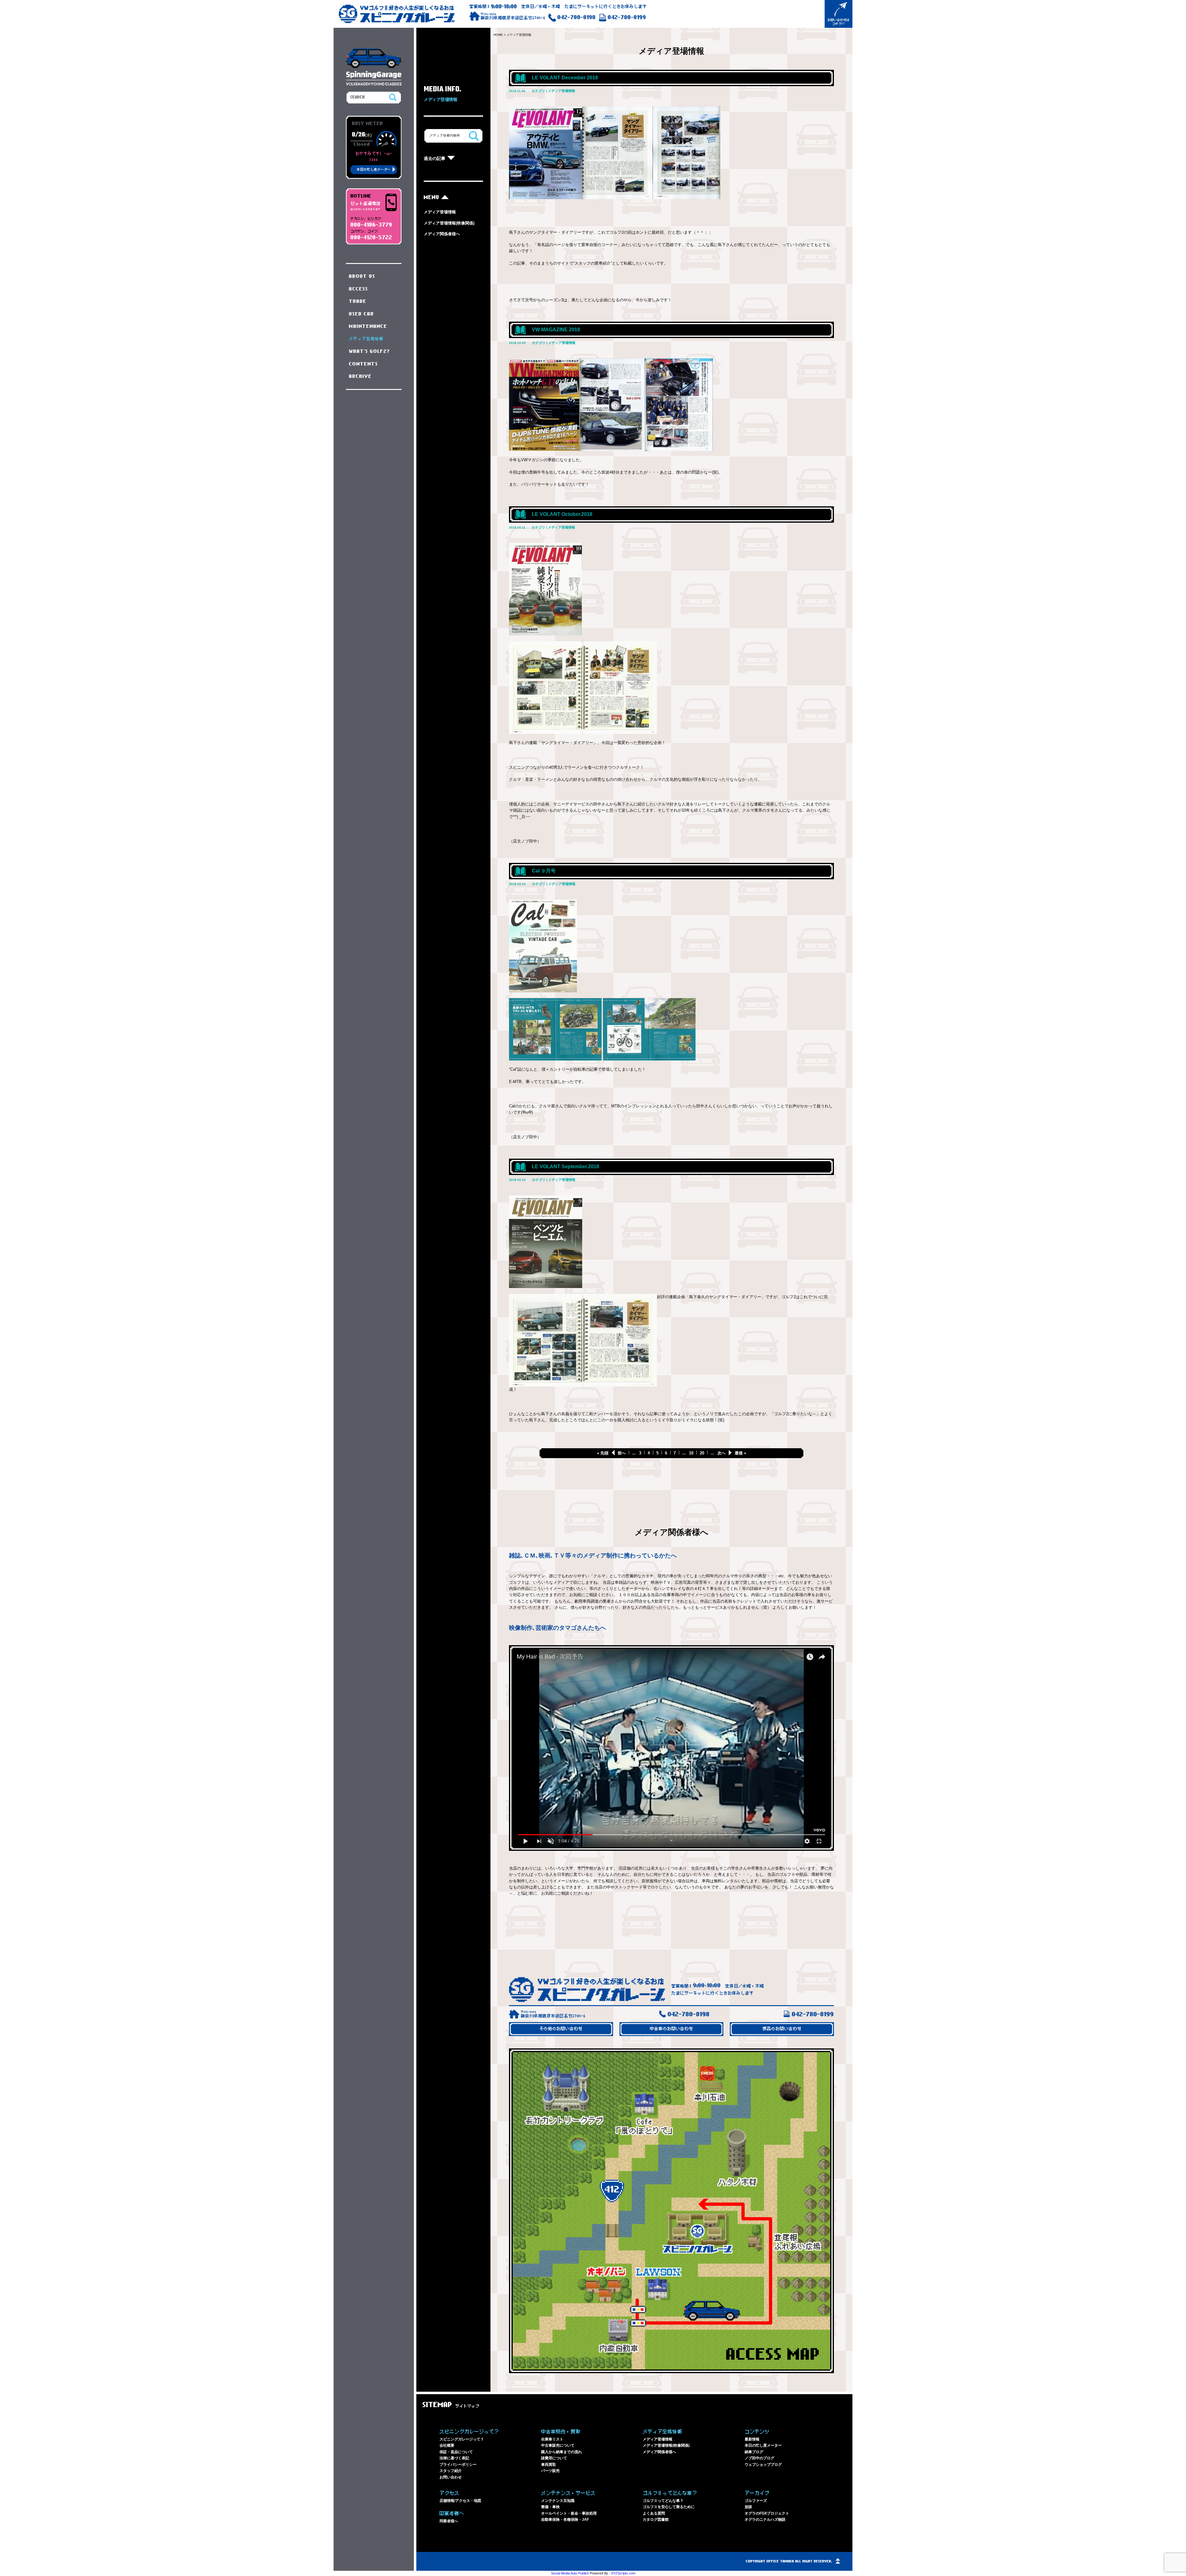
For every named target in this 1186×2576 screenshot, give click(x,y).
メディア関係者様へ (442, 234)
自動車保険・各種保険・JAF (565, 2520)
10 (691, 1453)
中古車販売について (558, 2445)
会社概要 (447, 2445)
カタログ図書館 (656, 2520)
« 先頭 (603, 1453)
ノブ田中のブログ (759, 2458)
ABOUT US (362, 276)
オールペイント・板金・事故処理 (569, 2513)
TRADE (358, 301)
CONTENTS (364, 364)
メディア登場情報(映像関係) (449, 223)
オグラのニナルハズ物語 (765, 2520)
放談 (748, 2507)
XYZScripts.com (623, 2573)
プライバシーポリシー (458, 2465)
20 (702, 1453)
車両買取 (549, 2465)
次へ (721, 1453)
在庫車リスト (552, 2439)
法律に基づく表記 (454, 2458)
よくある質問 (654, 2513)
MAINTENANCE (368, 326)
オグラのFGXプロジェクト (767, 2513)
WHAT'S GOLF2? (370, 351)
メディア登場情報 (440, 212)
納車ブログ (754, 2452)
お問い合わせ (451, 2477)
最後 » (740, 1453)
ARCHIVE (360, 376)
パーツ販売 (550, 2471)
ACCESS (359, 289)
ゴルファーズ (756, 2501)
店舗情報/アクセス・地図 (460, 2501)
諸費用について (554, 2458)
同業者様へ (449, 2521)
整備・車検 (550, 2507)
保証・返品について (456, 2452)
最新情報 (752, 2439)
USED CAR (362, 314)
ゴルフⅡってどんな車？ (663, 2501)
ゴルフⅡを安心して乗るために (669, 2507)
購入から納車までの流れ (561, 2452)
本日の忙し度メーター (763, 2445)
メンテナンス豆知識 (558, 2501)
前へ (622, 1453)
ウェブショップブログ (763, 2465)
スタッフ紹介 (451, 2471)
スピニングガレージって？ (462, 2439)
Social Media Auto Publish (570, 2573)
